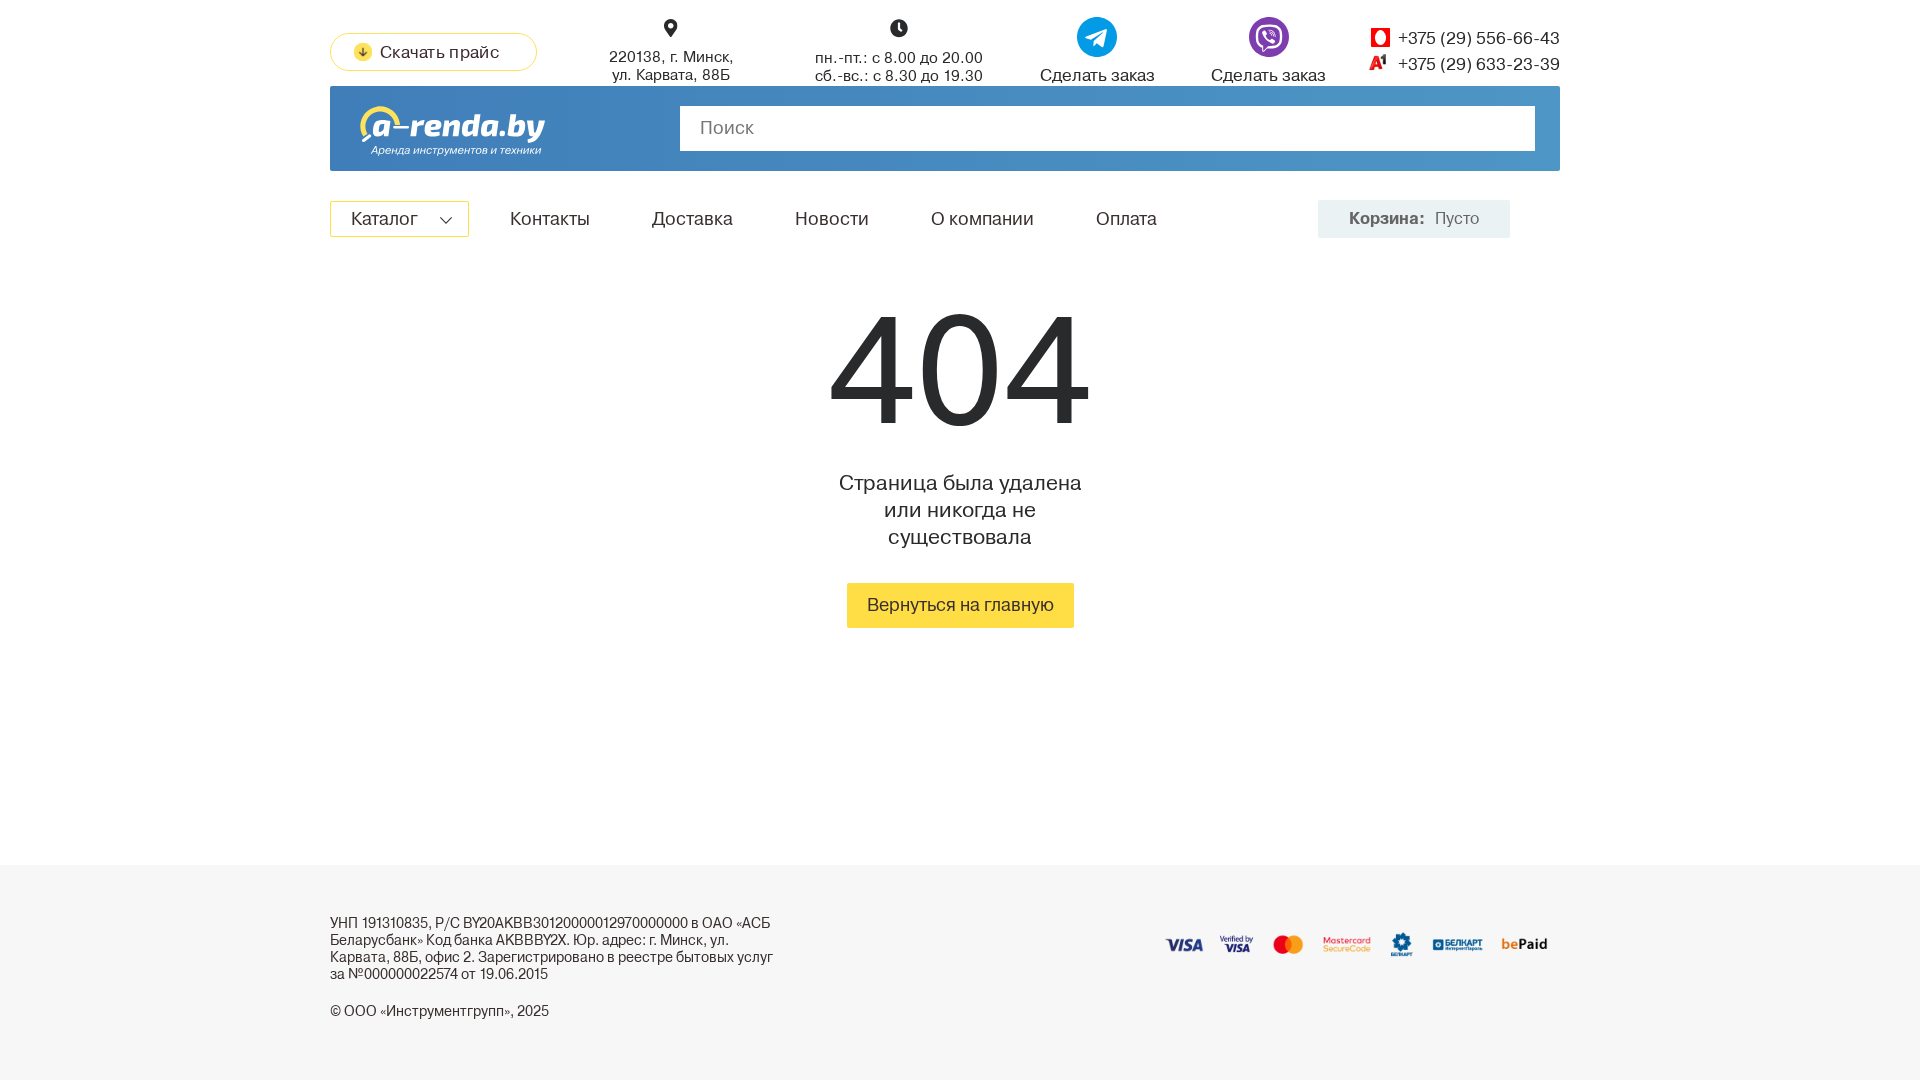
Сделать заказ (1097, 75)
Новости (832, 219)
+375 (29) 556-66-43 (1479, 38)
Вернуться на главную (960, 605)
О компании (982, 219)
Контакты (550, 219)
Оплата (1126, 219)
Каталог (384, 219)
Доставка (692, 219)
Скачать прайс (439, 52)
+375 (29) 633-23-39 (1479, 64)
